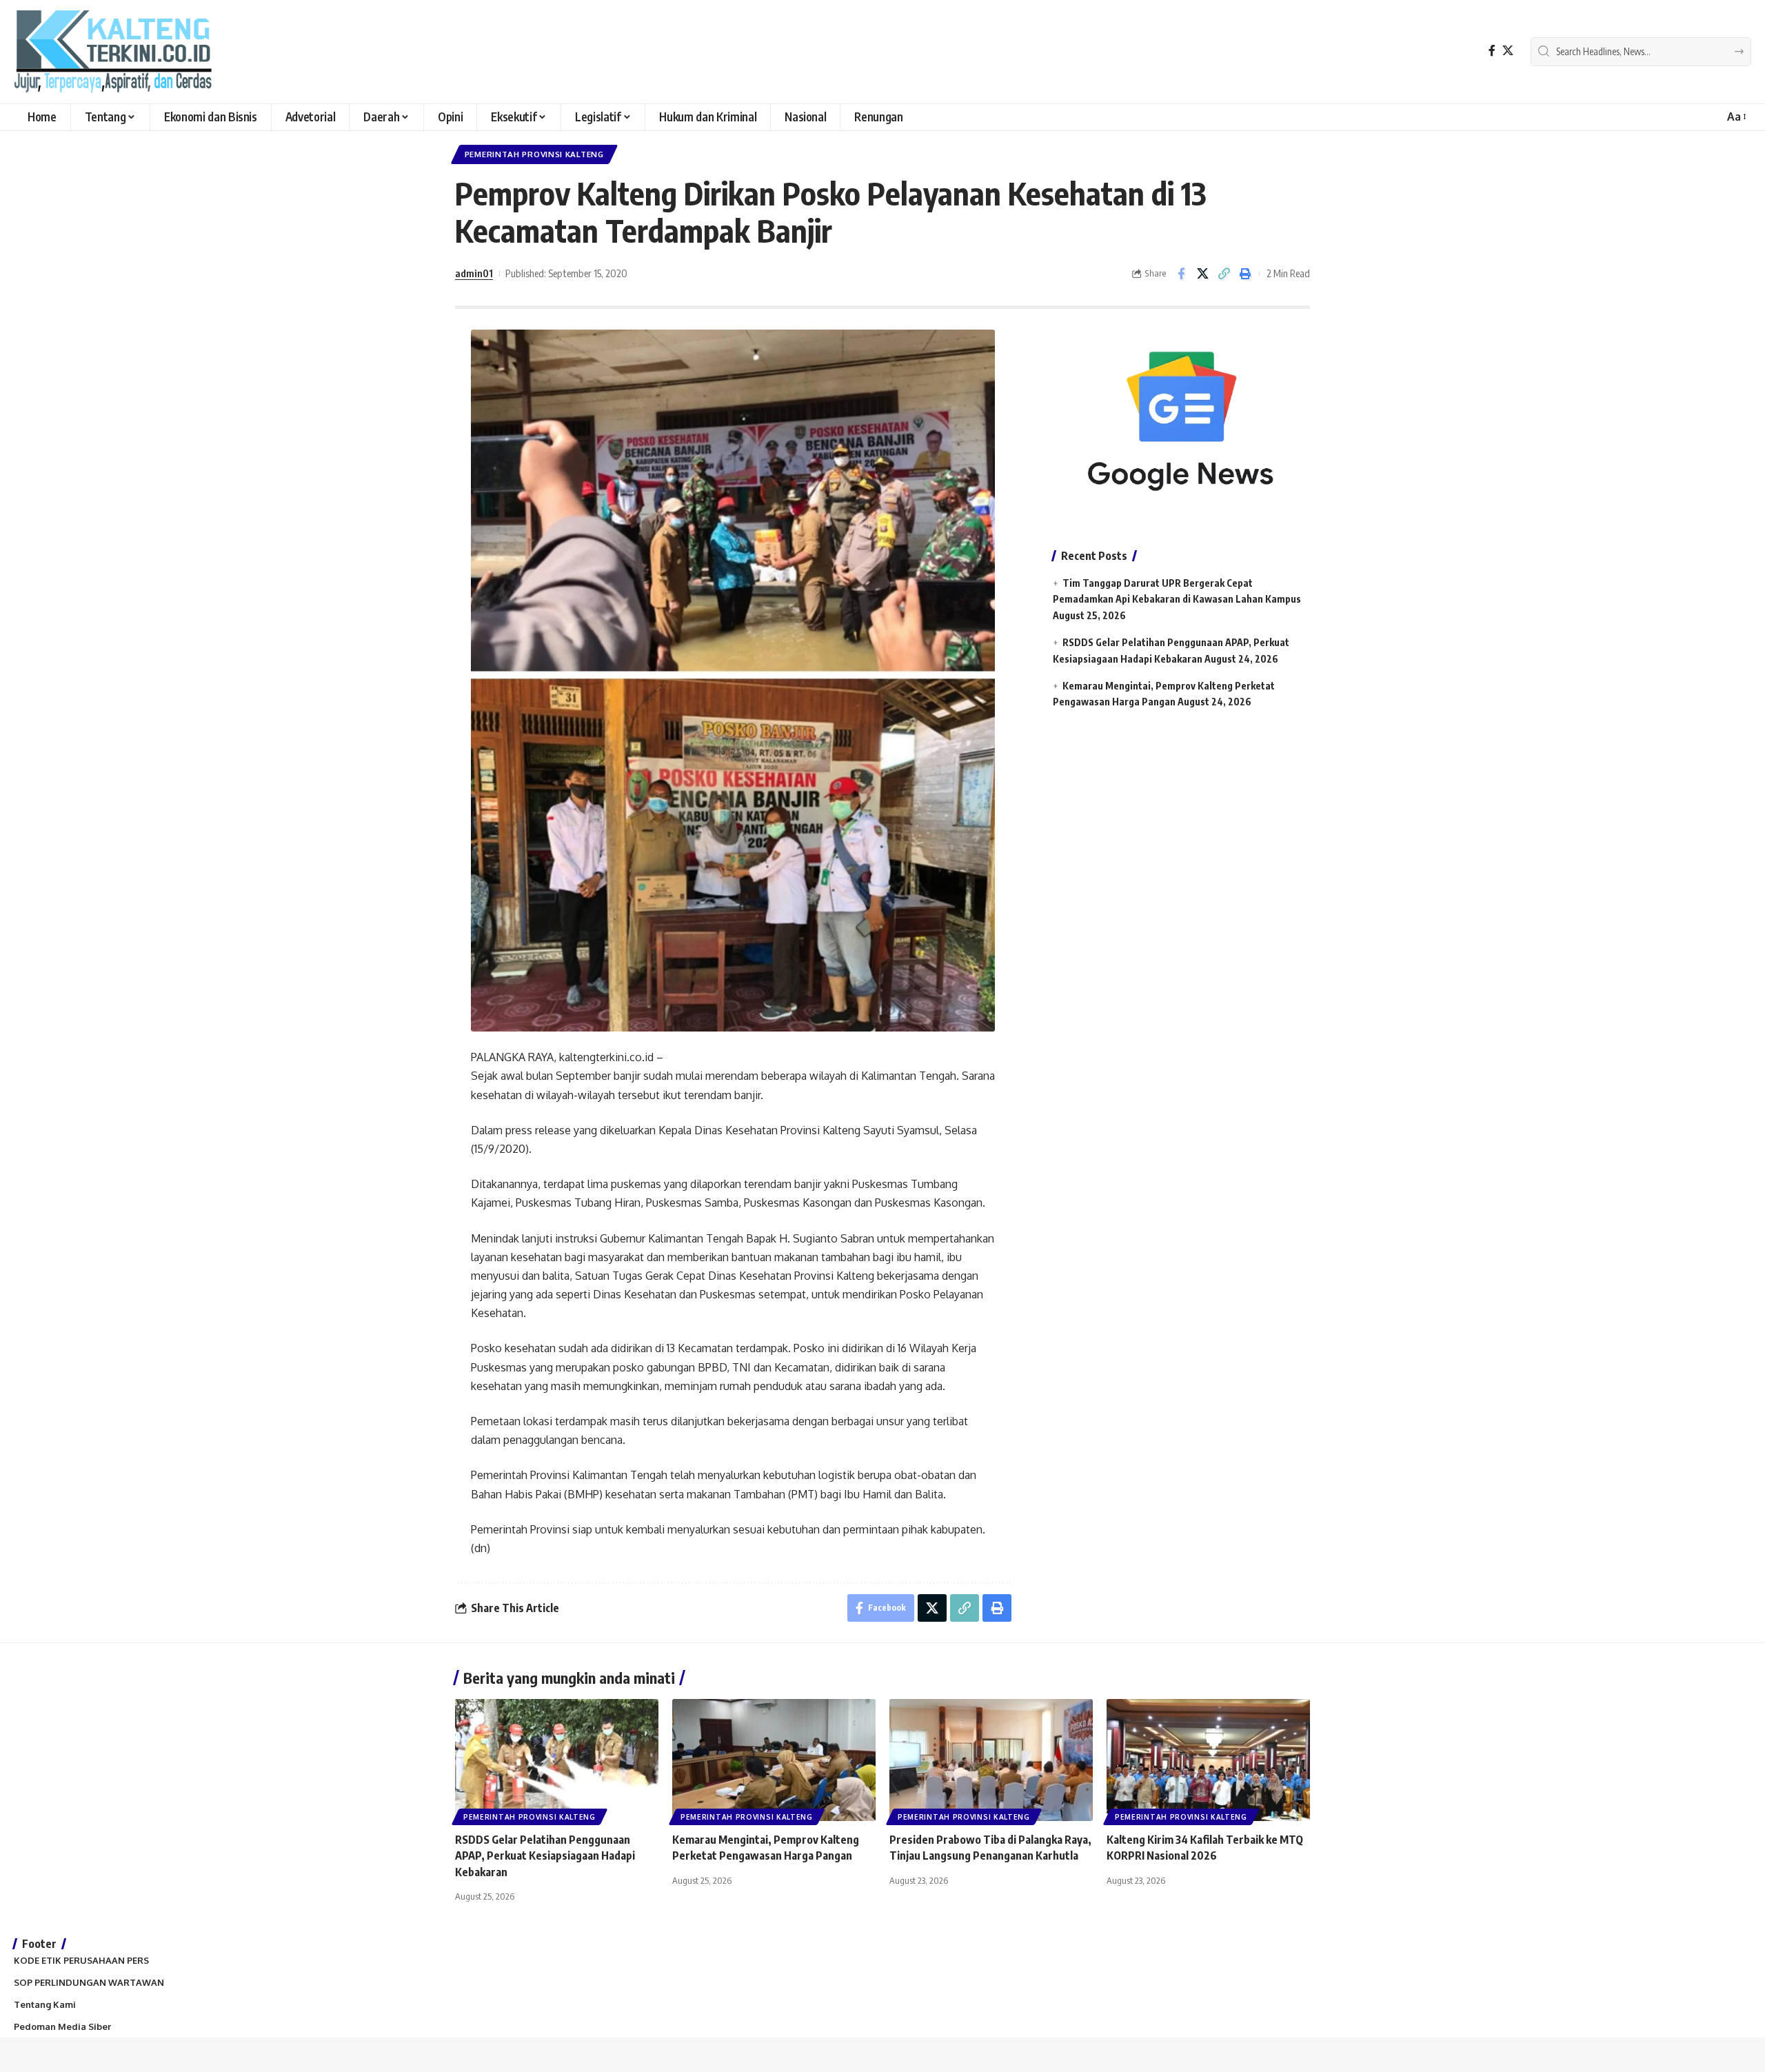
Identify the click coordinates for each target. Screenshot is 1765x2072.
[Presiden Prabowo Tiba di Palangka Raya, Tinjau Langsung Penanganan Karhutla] (991, 1760)
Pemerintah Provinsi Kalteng (534, 154)
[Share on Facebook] (1181, 274)
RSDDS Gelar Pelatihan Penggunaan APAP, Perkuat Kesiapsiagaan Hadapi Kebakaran (545, 1855)
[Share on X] (1202, 274)
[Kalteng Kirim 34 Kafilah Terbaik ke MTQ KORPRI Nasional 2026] (1208, 1760)
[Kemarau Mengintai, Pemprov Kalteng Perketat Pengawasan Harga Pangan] (774, 1760)
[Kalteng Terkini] (113, 52)
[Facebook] (1492, 51)
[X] (1508, 51)
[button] (1736, 117)
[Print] (1245, 274)
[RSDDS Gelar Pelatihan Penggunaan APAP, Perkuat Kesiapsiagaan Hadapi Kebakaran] (557, 1760)
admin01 (474, 273)
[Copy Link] (1224, 274)
